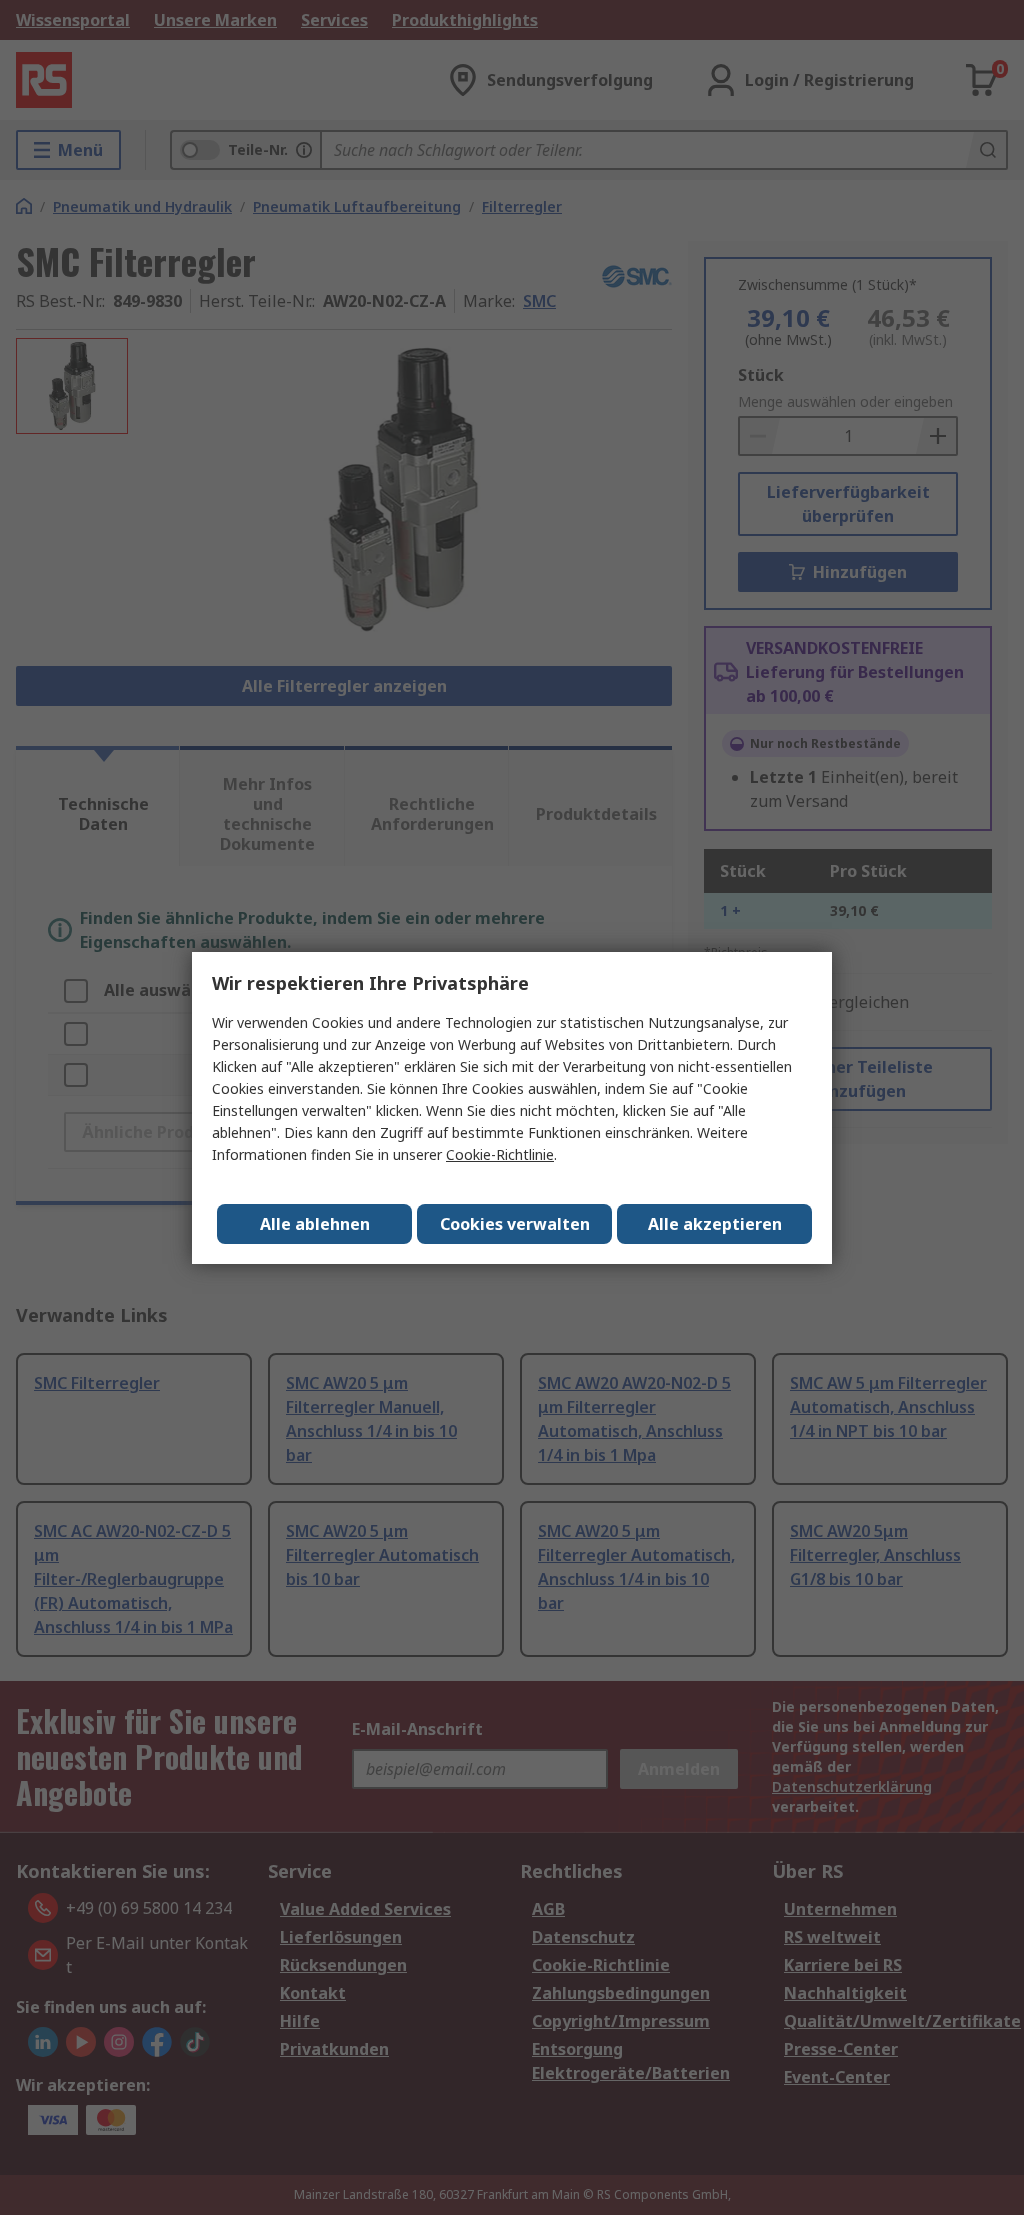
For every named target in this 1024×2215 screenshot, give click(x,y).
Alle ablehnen (315, 1224)
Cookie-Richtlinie (500, 1154)
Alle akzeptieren (715, 1224)
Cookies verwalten (515, 1224)
